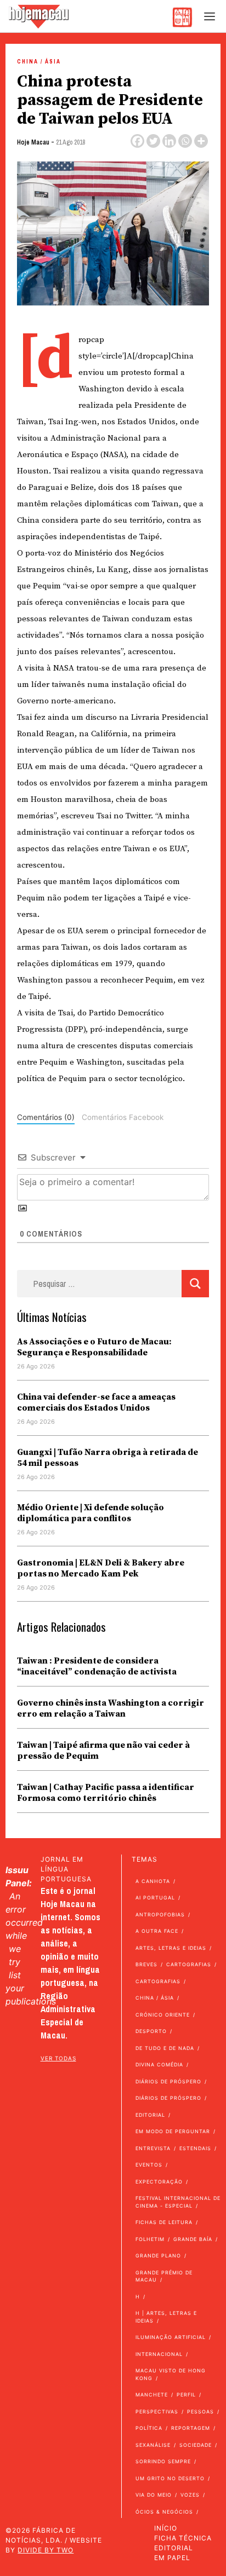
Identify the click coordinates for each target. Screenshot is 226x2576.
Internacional (159, 2354)
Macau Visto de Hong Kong (171, 2374)
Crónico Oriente (163, 2015)
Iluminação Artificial (171, 2337)
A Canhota (153, 1881)
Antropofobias (160, 1914)
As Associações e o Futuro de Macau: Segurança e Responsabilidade (94, 1347)
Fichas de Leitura (164, 2222)
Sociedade (196, 2445)
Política (149, 2428)
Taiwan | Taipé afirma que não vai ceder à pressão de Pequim (103, 1751)
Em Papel (172, 2558)
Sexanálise (153, 2445)
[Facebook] (137, 141)
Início (166, 2528)
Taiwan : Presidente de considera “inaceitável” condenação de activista (97, 1666)
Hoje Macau (33, 142)
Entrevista (153, 2148)
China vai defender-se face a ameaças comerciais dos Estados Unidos (96, 1402)
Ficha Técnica (183, 2538)
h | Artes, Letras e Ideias (166, 2317)
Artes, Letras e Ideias (171, 1948)
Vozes (190, 2495)
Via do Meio (154, 2495)
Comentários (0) (46, 1117)
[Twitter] (153, 141)
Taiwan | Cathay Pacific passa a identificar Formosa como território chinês (106, 1793)
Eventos (149, 2165)
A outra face (157, 1931)
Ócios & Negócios (164, 2512)
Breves (146, 1964)
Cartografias (189, 1964)
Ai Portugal (155, 1898)
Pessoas (200, 2412)
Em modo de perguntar (173, 2131)
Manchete (152, 2395)
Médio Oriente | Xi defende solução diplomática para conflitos (91, 1513)
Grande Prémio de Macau (164, 2276)
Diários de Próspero (168, 2081)
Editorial (150, 2115)
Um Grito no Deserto (170, 2478)
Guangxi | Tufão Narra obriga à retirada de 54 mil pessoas (108, 1458)
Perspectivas (157, 2412)
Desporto (151, 2031)
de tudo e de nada (165, 2048)
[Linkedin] (169, 141)
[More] (201, 141)
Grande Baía (193, 2239)
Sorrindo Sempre (163, 2461)
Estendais (195, 2148)
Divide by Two (46, 2550)
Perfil (186, 2395)
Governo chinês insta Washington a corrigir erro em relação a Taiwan (111, 1708)
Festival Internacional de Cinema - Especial (178, 2202)
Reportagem (191, 2428)
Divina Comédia (159, 2064)
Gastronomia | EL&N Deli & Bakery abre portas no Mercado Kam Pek (101, 1568)
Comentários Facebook (123, 1117)
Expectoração (159, 2182)
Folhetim (150, 2239)
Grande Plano (158, 2256)
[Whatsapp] (185, 141)
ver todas (58, 2058)
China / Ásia (39, 62)
